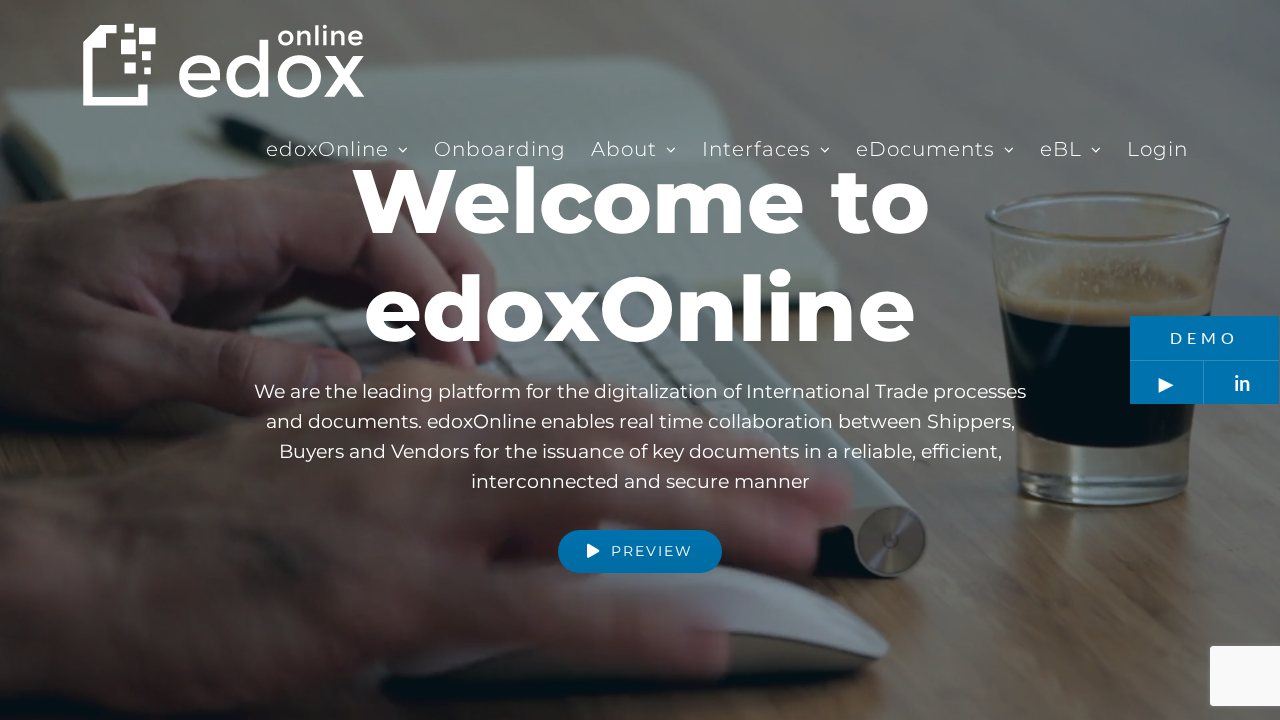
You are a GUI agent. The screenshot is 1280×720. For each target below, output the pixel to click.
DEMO (1204, 337)
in (1242, 383)
